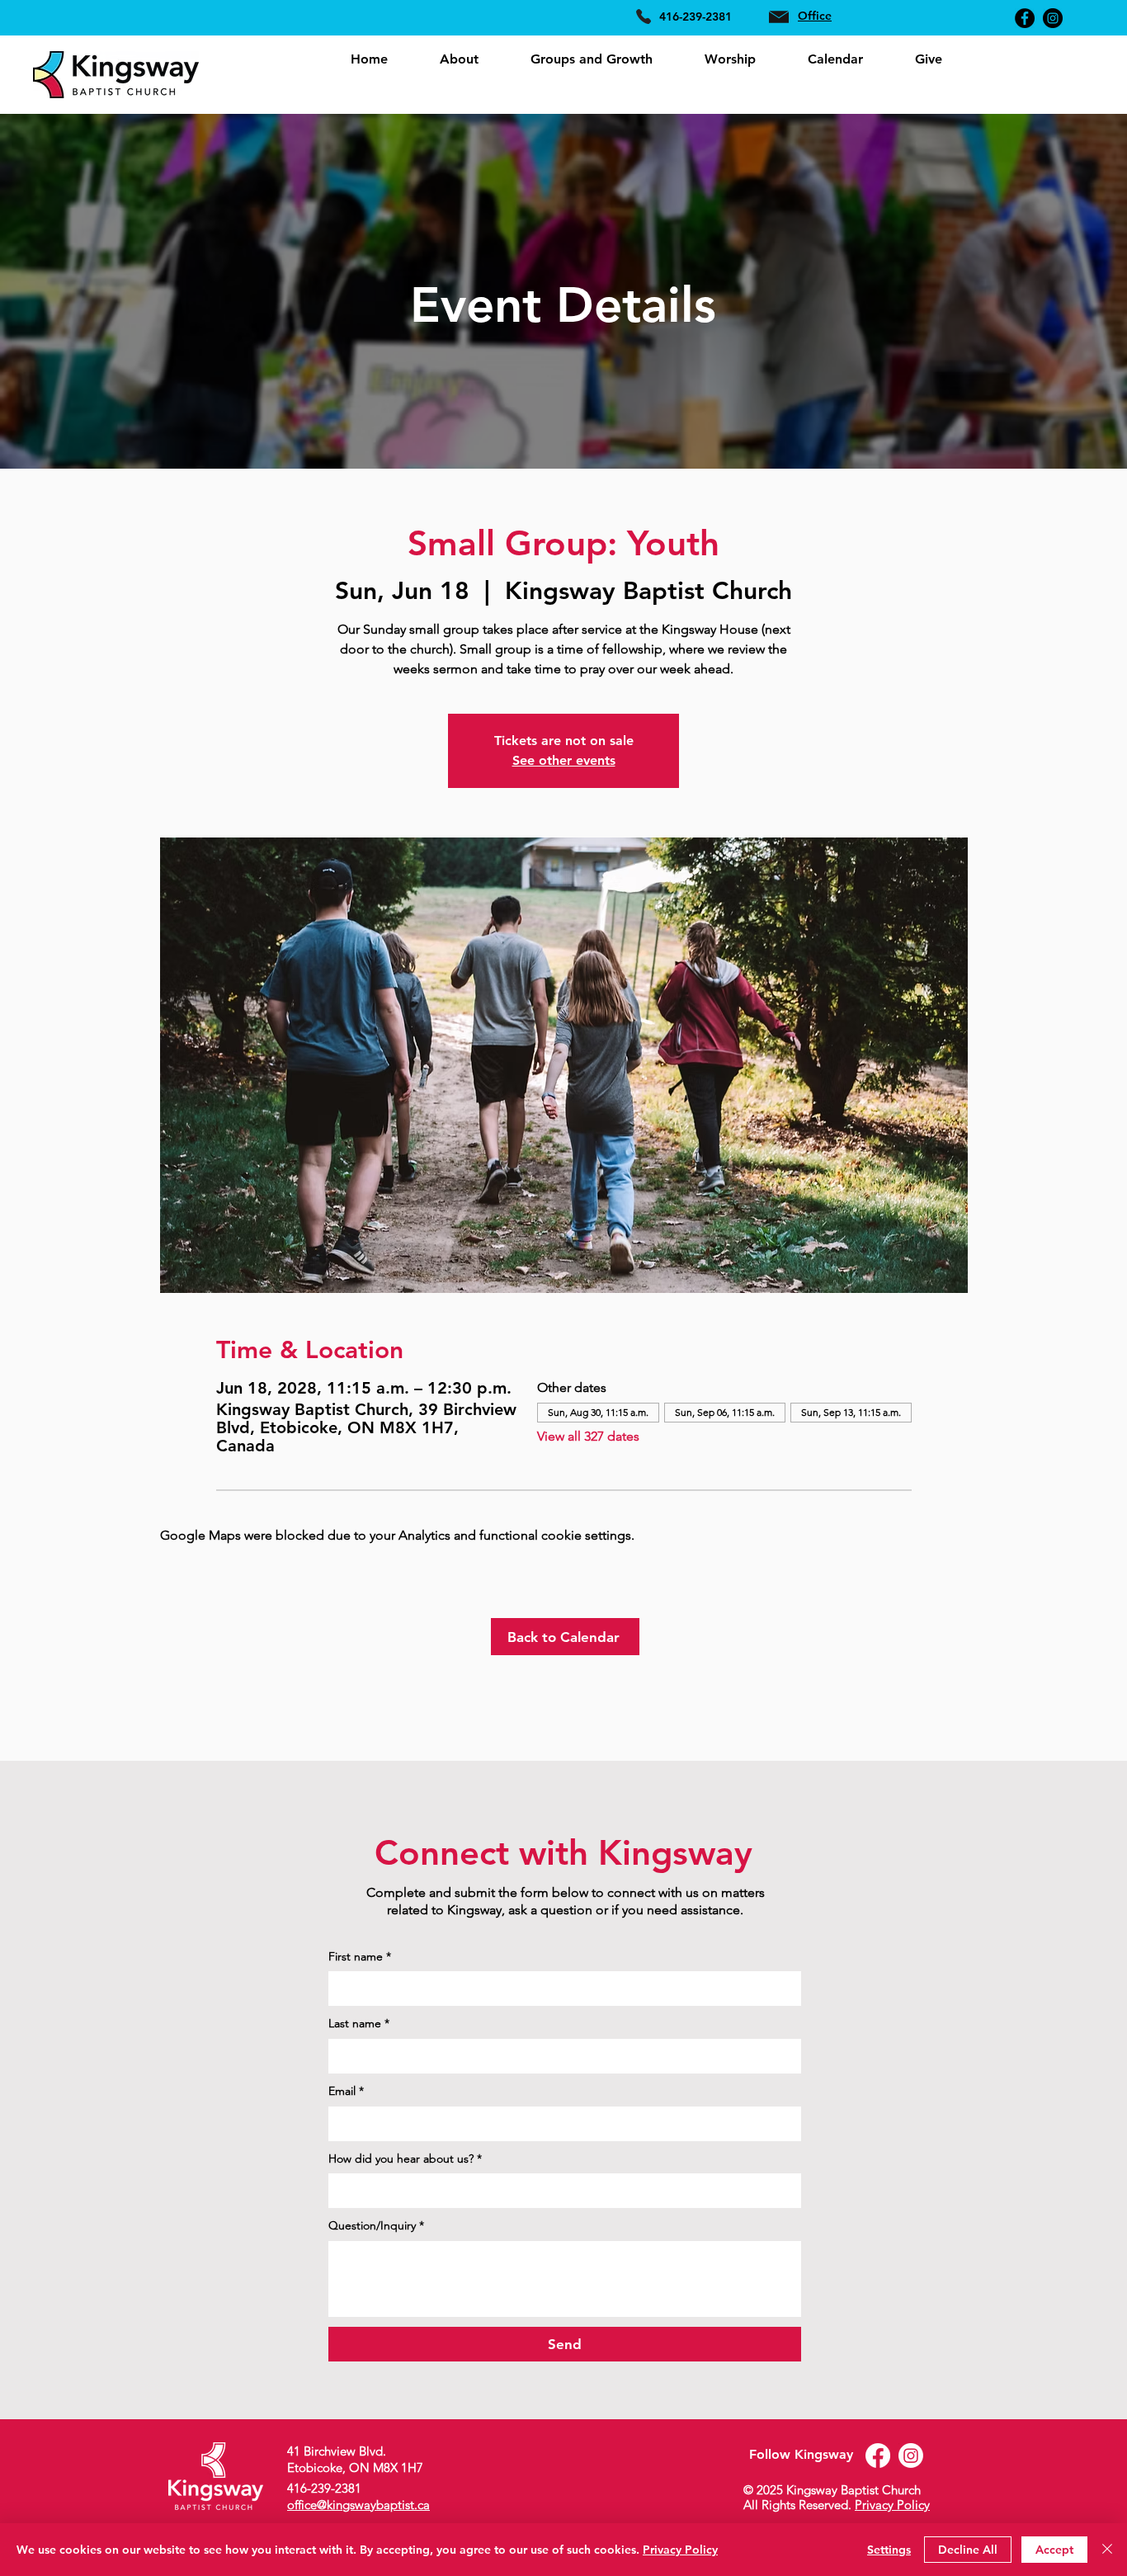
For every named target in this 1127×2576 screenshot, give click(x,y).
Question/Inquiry (376, 2225)
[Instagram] (1053, 18)
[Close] (1107, 2550)
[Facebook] (1025, 18)
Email (346, 2091)
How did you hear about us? (405, 2158)
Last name (359, 2023)
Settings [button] (889, 2550)
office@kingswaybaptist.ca (358, 2505)
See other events (564, 760)
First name (360, 1956)
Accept (1054, 2550)
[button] (459, 59)
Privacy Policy (892, 2505)
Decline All (968, 2550)
